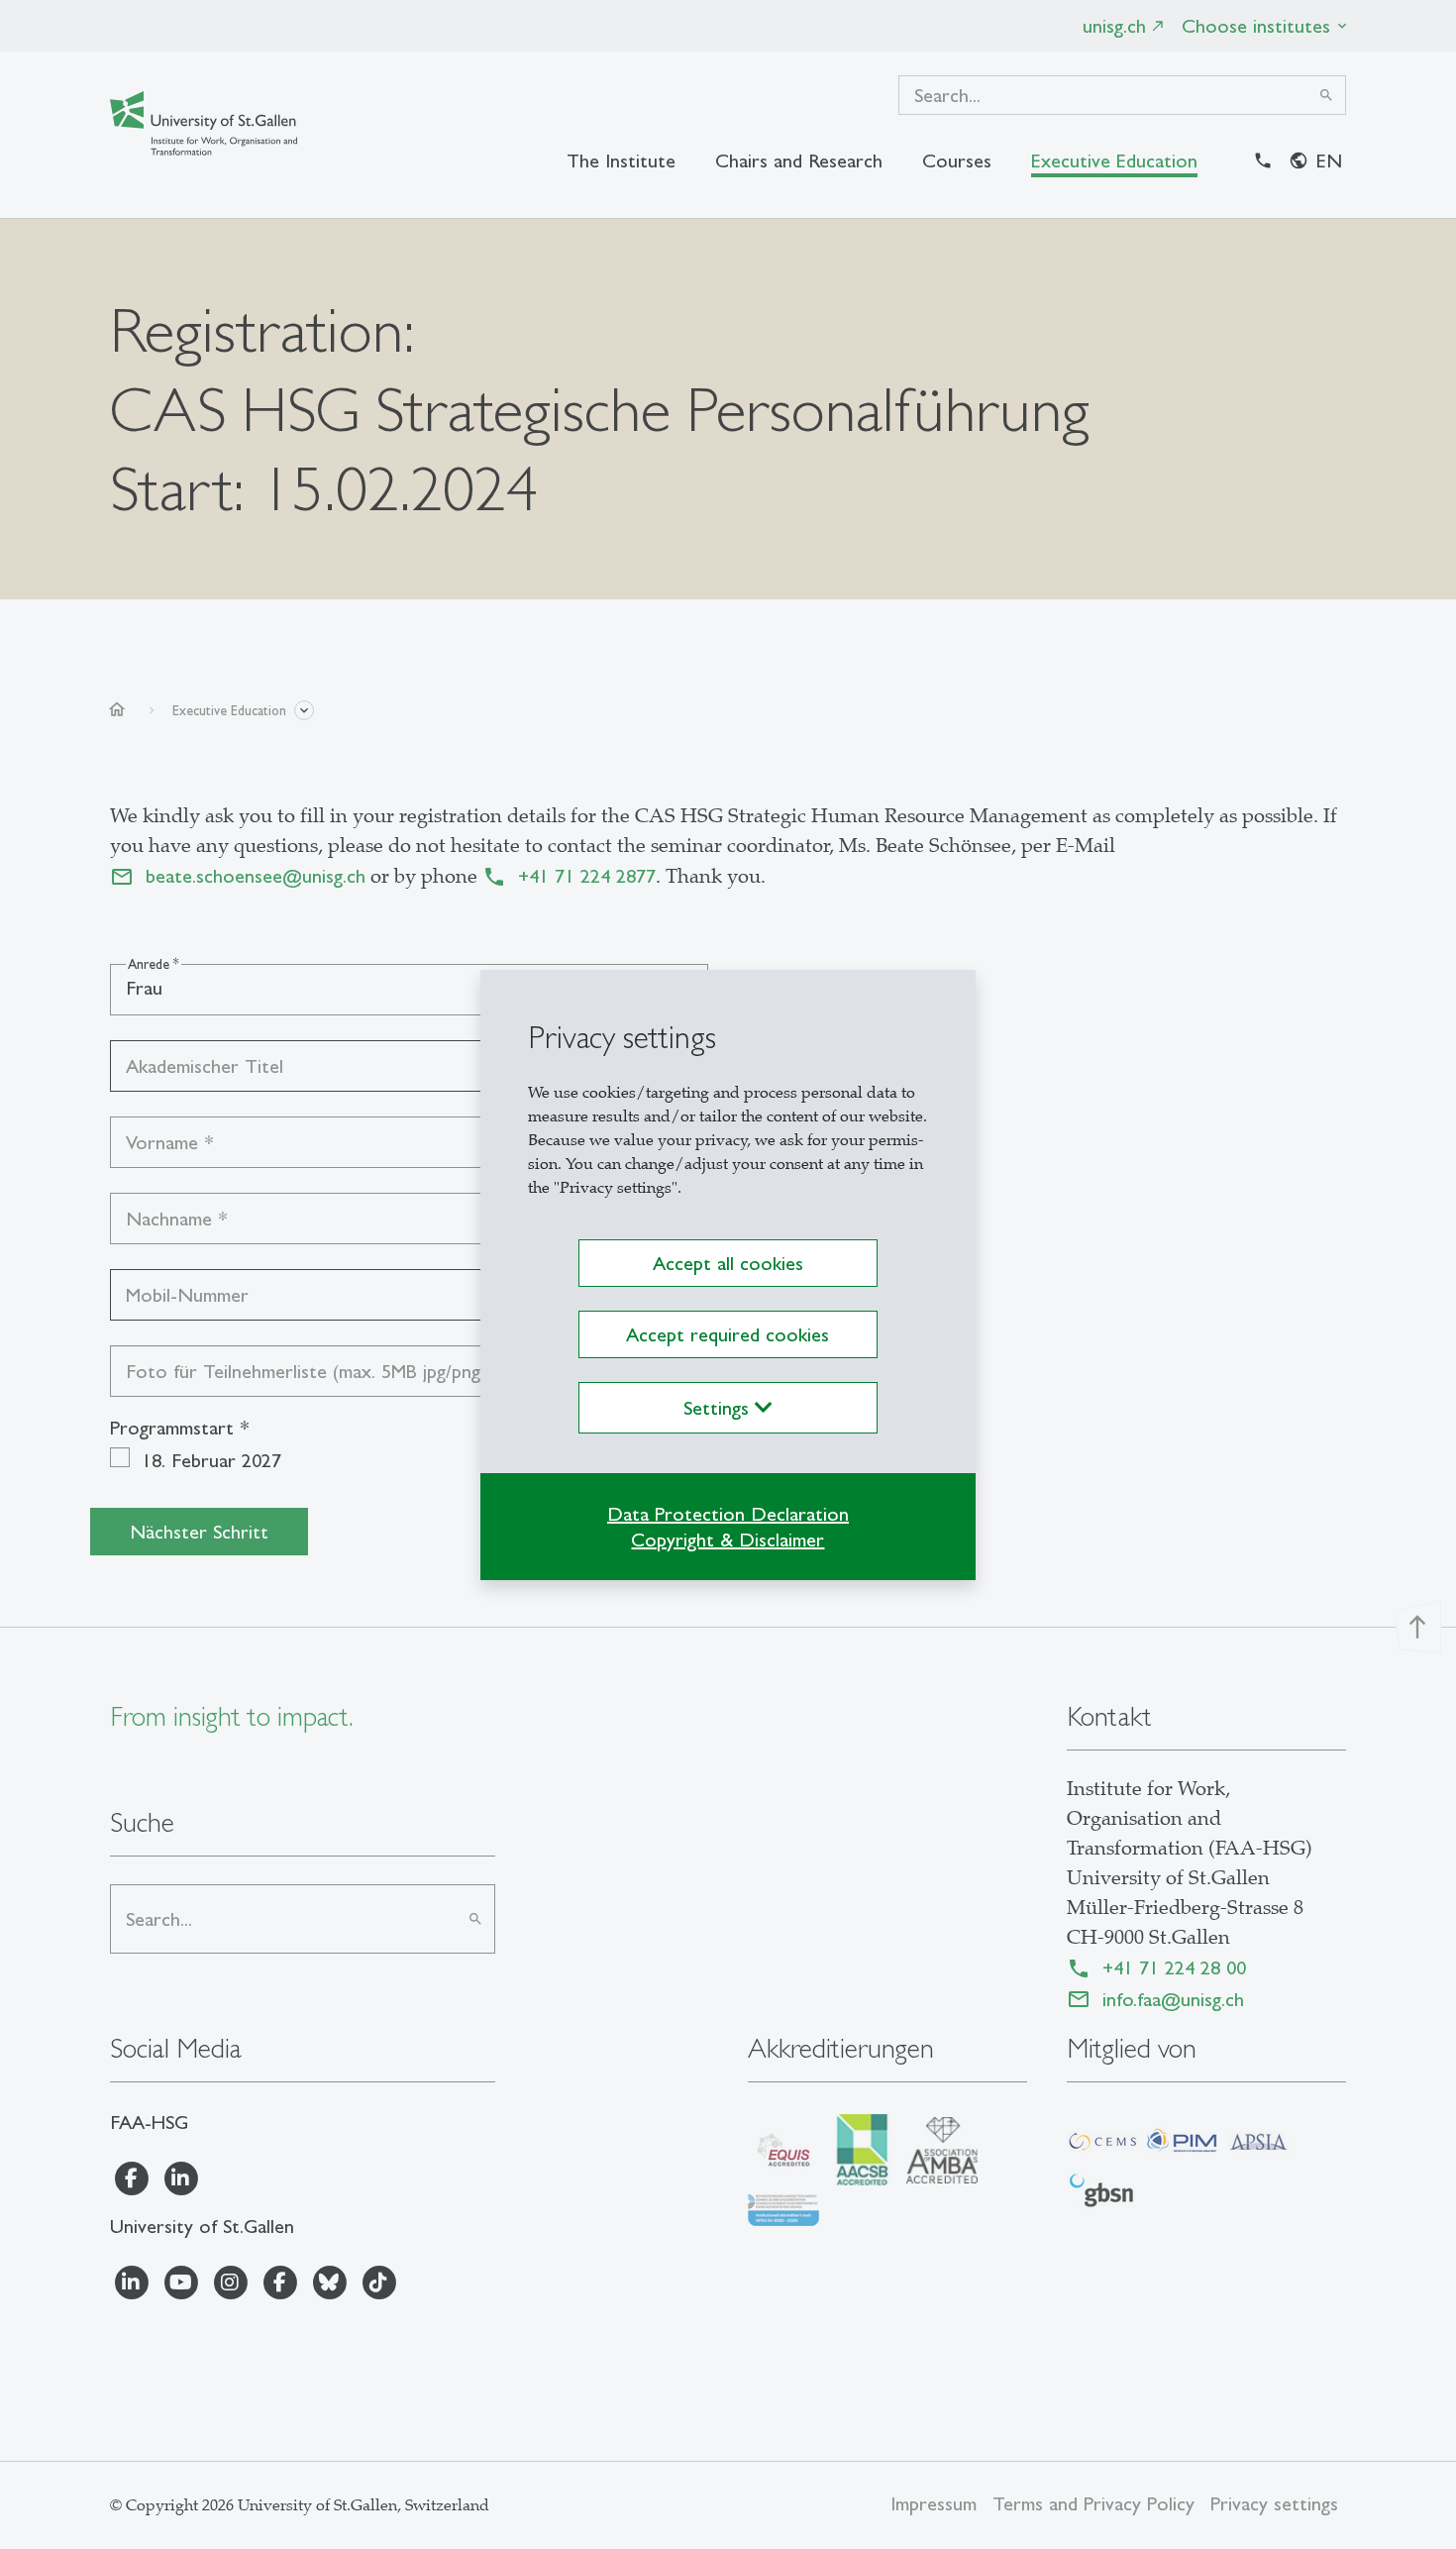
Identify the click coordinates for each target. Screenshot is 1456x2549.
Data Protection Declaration (728, 1514)
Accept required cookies (728, 1334)
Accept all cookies (728, 1263)
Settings (719, 1408)
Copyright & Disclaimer (728, 1540)
